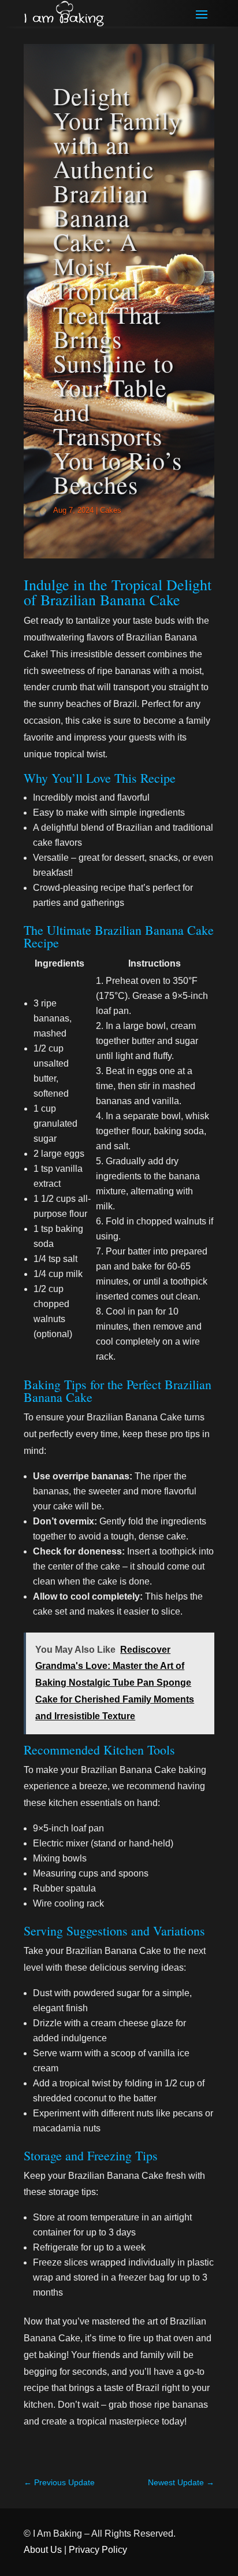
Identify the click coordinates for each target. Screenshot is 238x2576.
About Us (43, 2550)
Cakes (111, 510)
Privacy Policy (98, 2550)
